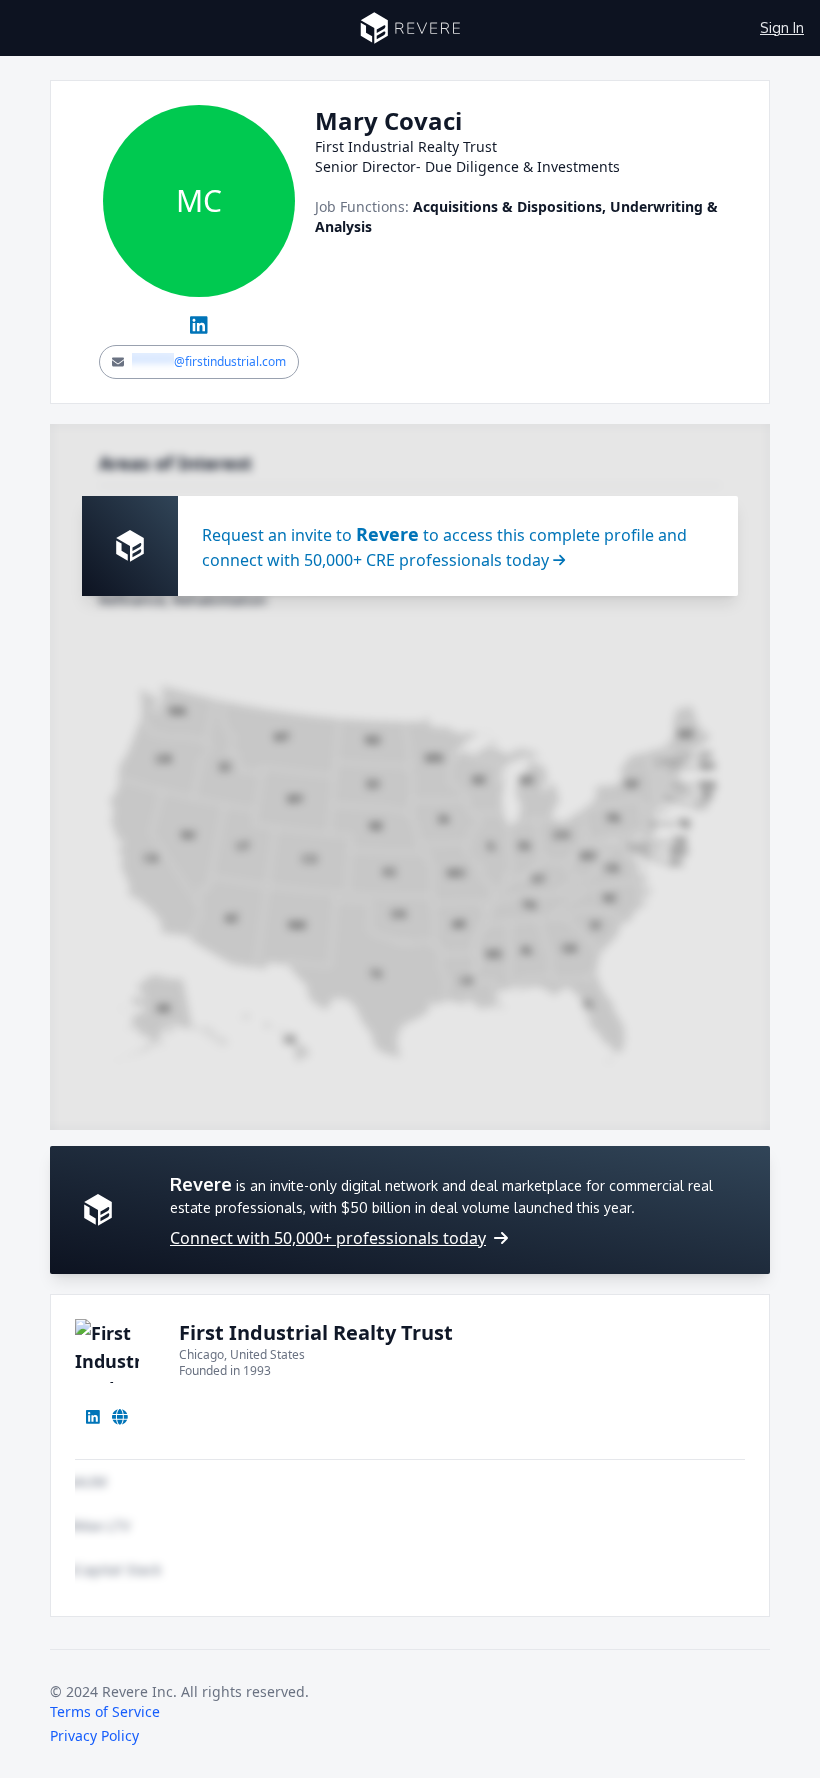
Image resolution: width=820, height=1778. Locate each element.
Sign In (782, 27)
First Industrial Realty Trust (316, 1332)
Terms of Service (105, 1711)
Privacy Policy (94, 1735)
